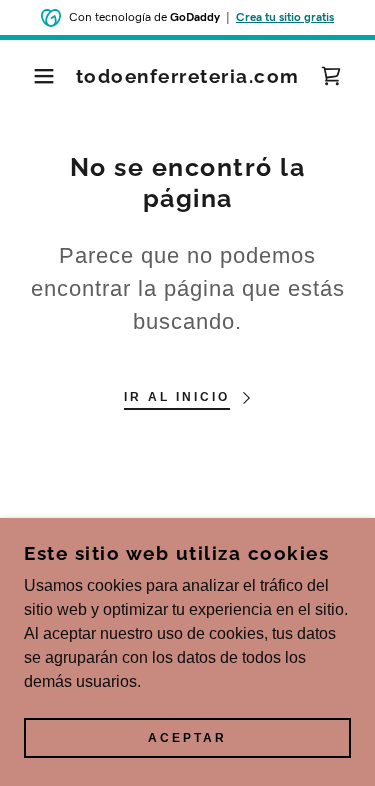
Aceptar (187, 738)
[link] (187, 76)
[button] (29, 76)
